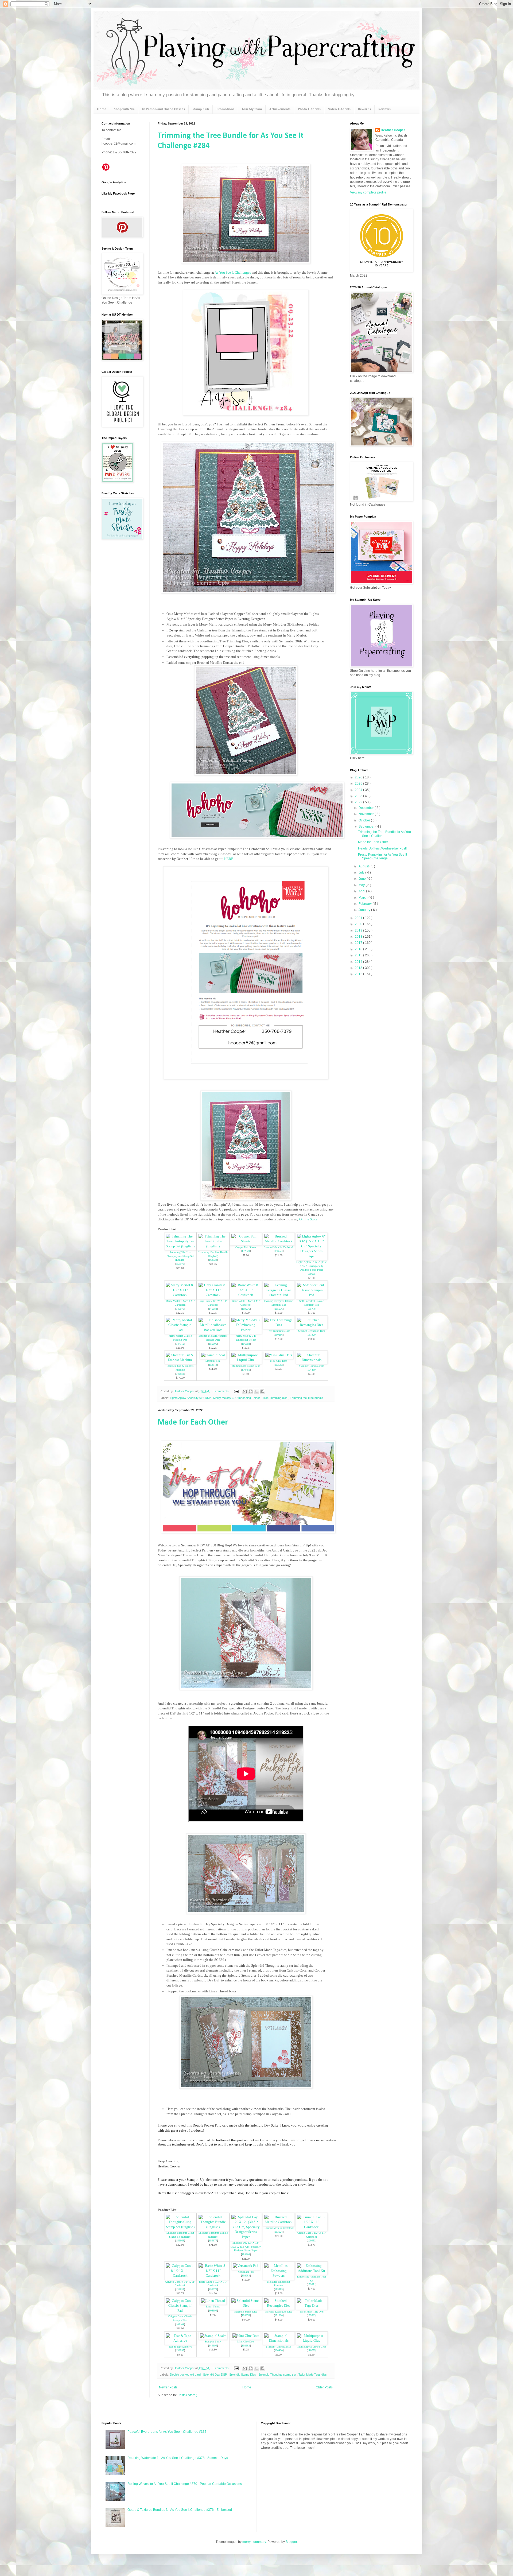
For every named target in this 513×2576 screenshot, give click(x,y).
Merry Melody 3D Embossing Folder (237, 1398)
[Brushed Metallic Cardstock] (279, 1241)
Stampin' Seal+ (213, 2342)
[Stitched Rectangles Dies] (312, 1325)
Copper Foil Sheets (246, 1247)
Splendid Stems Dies (246, 2312)
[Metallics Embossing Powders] (279, 2276)
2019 (359, 930)
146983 (213, 1309)
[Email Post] (236, 1391)
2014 (359, 962)
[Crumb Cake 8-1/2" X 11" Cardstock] (312, 2227)
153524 (279, 1251)
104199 (213, 2311)
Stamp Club (201, 109)
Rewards (364, 109)
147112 (180, 1344)
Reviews (384, 109)
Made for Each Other (193, 1423)
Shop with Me (124, 109)
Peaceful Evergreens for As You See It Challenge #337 (167, 2432)
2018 (359, 937)
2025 (359, 783)
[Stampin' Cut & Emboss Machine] (180, 1360)
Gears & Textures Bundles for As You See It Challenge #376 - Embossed (180, 2510)
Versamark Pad (246, 2272)
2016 (359, 949)
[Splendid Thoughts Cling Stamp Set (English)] (180, 2227)
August (364, 866)
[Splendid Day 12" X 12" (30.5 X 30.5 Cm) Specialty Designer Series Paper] (246, 2237)
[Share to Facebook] (262, 1391)
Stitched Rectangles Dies (312, 1331)
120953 (312, 2241)
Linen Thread (213, 2307)
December (367, 808)
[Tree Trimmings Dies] (279, 1325)
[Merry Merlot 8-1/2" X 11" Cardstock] (180, 1295)
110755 (246, 1370)
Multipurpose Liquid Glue (246, 1366)
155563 (312, 2315)
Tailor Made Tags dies (313, 2375)
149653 (180, 1374)
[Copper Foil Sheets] (246, 1241)
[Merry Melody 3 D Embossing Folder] (246, 1330)
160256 (279, 1335)
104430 (312, 1370)
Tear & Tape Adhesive (180, 2347)
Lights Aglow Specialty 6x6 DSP (191, 1398)
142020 (246, 1251)
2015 (359, 955)
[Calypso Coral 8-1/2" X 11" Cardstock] (180, 2276)
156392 (246, 1344)
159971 (312, 2284)
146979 (180, 1309)
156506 (213, 1344)
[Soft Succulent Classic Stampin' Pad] (312, 1295)
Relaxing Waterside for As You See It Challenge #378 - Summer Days (178, 2458)
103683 (279, 1365)
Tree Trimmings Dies (279, 1331)
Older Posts (324, 2387)
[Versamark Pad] (246, 2266)
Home (102, 109)
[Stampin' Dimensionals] (312, 1360)
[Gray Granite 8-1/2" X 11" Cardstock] (213, 1295)
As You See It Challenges (233, 272)
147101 (180, 2324)
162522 (213, 1260)
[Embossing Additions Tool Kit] (312, 2271)
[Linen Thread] (213, 2301)
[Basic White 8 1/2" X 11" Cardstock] (246, 1295)
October (365, 820)
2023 (359, 796)
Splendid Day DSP (215, 2375)
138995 (180, 2350)
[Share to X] (256, 1391)
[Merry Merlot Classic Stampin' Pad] (180, 1330)
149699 (213, 2346)
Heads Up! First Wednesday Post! (382, 848)
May (362, 885)
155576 (279, 1309)
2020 (359, 924)
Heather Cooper (184, 1391)
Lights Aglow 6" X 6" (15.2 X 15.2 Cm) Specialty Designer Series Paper (311, 1266)
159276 (246, 1309)
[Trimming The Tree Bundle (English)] (213, 1246)
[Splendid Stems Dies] (246, 2305)
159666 (246, 2254)
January (365, 910)
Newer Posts (168, 2387)
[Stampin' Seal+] (213, 2336)
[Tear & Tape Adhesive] (180, 2340)
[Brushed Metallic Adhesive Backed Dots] (213, 1330)
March (364, 898)
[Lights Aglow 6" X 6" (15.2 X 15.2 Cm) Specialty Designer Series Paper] (312, 1256)
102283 (246, 2276)
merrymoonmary (254, 2542)
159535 (312, 1274)
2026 (359, 777)
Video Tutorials (339, 109)
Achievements (280, 109)
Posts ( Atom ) (187, 2395)
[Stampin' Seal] (213, 1355)
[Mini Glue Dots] (279, 1355)
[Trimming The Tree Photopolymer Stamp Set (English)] (180, 1246)
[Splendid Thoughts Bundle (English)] (213, 2227)
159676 (246, 2315)
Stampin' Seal (213, 1361)
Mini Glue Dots (279, 1361)
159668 (180, 2241)
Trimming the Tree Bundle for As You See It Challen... (384, 834)
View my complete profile (368, 192)
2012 (359, 974)
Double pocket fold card (186, 2375)
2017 (359, 943)
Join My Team (252, 109)
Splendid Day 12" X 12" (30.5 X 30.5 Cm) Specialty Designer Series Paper (246, 2247)
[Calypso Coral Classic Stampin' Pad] (180, 2311)
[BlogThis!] (251, 1391)
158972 (180, 1264)
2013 (359, 968)
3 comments (221, 1391)
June (363, 879)
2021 (359, 918)
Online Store (308, 1219)
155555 (279, 2289)
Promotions (225, 109)
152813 (213, 1365)
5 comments (221, 2368)
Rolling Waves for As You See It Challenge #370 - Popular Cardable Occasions (185, 2484)
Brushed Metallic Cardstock (279, 1247)
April (362, 891)
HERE (229, 859)
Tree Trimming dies (275, 1398)
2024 (359, 790)
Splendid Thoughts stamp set (278, 2375)
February (366, 904)
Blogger (291, 2542)
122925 (180, 2289)
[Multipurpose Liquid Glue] (246, 1360)
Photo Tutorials (309, 109)
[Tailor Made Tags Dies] (312, 2305)
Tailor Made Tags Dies (312, 2312)
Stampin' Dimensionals (312, 1366)
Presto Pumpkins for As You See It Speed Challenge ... (382, 856)
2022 (359, 802)
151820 (312, 1335)
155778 (312, 1309)
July (362, 872)
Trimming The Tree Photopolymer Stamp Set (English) (180, 1256)
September (367, 827)
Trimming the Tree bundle (306, 1398)
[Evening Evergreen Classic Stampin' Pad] (279, 1295)
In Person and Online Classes (164, 109)
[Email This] (245, 1391)
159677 (213, 2241)
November (367, 814)
